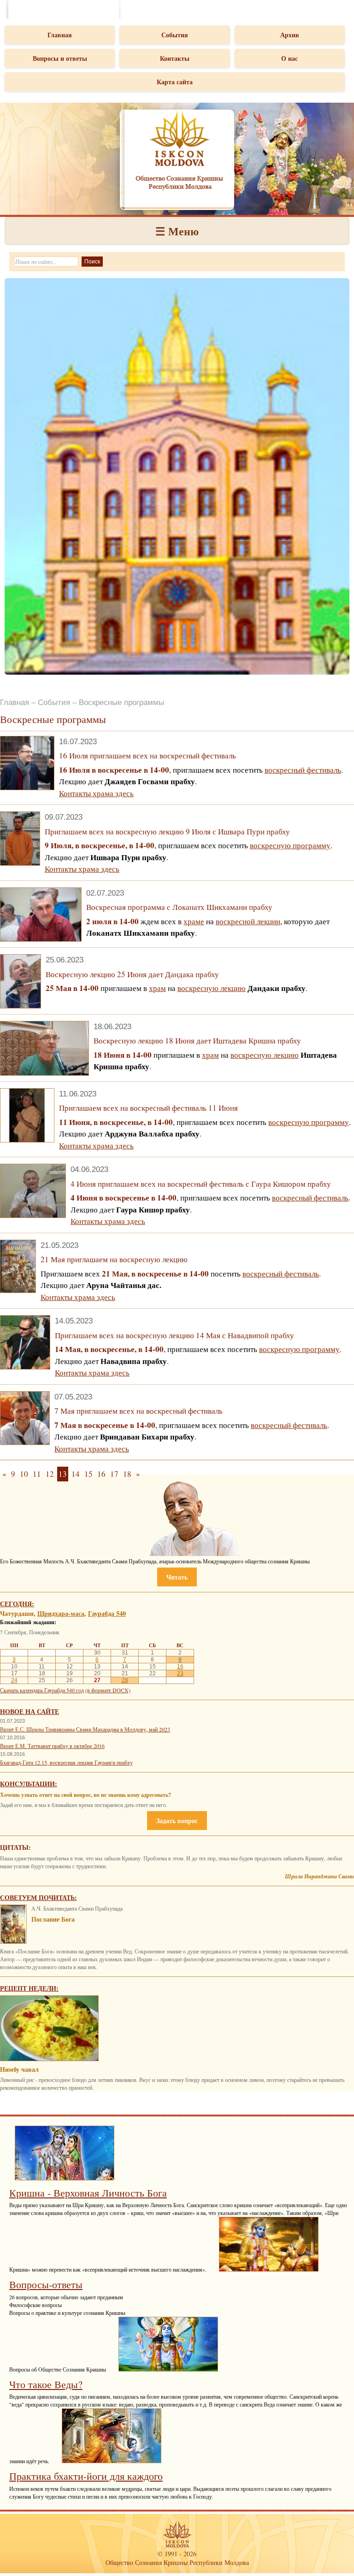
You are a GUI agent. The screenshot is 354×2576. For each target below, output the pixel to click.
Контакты (175, 58)
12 (50, 1474)
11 (37, 1474)
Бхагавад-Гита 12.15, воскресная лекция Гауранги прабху (66, 1762)
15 (88, 1474)
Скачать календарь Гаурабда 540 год (42, 1690)
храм (157, 988)
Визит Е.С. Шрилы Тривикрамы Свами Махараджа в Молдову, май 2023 (85, 1729)
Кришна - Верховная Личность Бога (88, 2193)
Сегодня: (17, 1604)
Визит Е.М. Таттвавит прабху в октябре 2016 (52, 1746)
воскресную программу (290, 845)
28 (125, 1680)
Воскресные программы (121, 702)
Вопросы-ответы (46, 2284)
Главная (60, 35)
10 (24, 1474)
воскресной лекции (248, 921)
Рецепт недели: (29, 1988)
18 (127, 1474)
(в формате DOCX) (108, 1690)
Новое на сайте (29, 1711)
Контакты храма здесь (96, 793)
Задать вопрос (177, 1821)
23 (180, 1673)
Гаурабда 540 (107, 1613)
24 (14, 1680)
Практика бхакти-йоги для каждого (86, 2476)
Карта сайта (175, 82)
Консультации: (29, 1784)
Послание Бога (53, 1919)
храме (194, 921)
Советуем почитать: (38, 1897)
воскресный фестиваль (303, 770)
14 (76, 1474)
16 (101, 1474)
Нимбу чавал (19, 2069)
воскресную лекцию (212, 988)
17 (114, 1474)
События (175, 35)
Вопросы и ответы (60, 58)
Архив (290, 35)
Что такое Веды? (46, 2384)
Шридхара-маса (61, 1613)
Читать (177, 1577)
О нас (289, 58)
